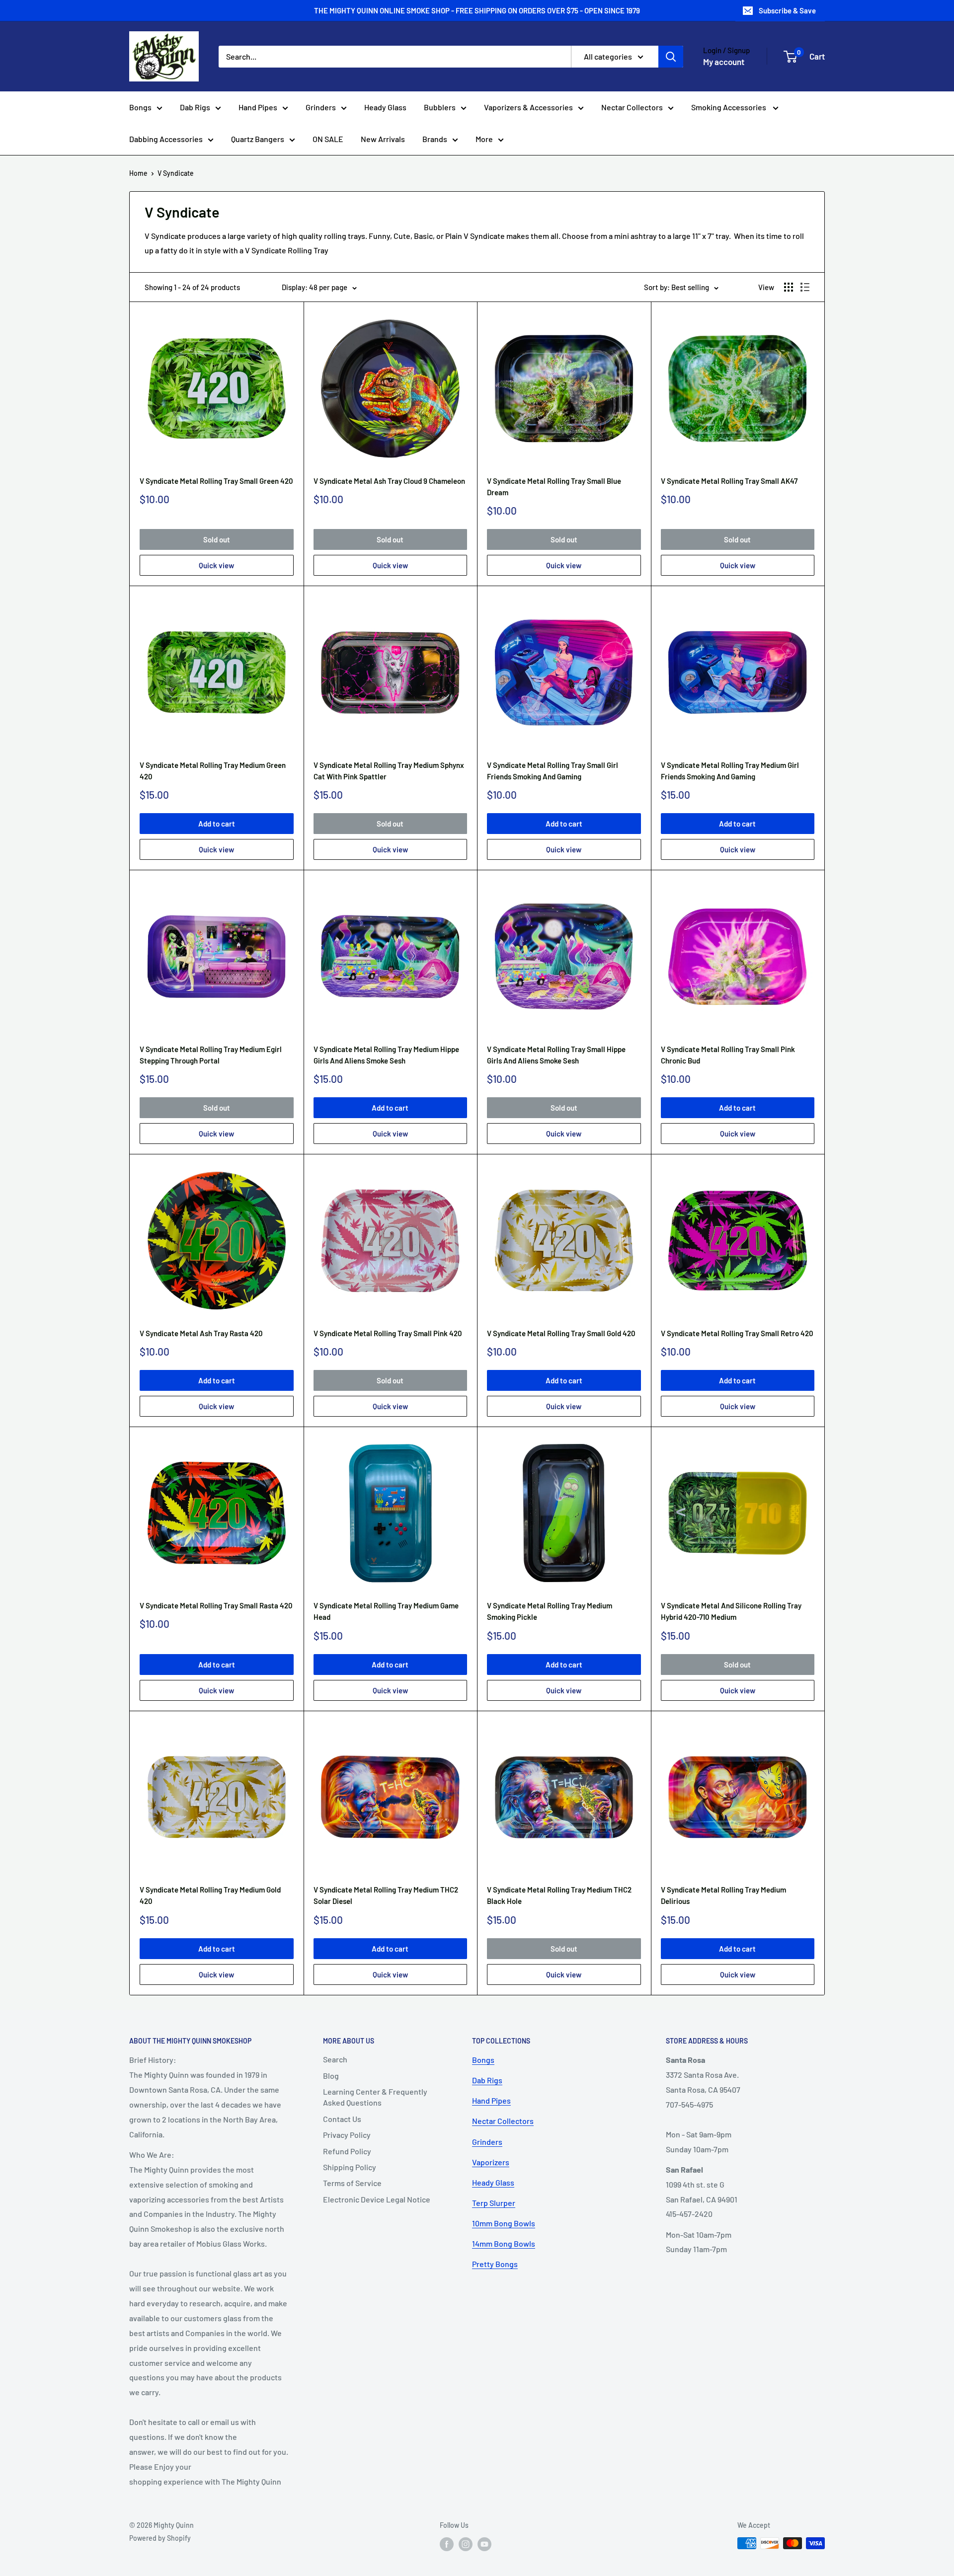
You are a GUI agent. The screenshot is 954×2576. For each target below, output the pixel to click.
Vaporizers (491, 2162)
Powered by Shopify (160, 2538)
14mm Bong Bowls (504, 2243)
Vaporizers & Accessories (528, 107)
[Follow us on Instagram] (466, 2544)
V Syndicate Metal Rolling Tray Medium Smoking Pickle (550, 1611)
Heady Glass (385, 107)
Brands (435, 139)
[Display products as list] (805, 287)
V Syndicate (176, 173)
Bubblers (440, 107)
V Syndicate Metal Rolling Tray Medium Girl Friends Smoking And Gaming (730, 771)
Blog (331, 2076)
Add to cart (217, 824)
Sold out (217, 539)
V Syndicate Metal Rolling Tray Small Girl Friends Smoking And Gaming (553, 771)
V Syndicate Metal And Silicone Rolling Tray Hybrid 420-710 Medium (731, 1611)
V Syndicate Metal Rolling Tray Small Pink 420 (388, 1333)
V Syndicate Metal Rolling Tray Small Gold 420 (561, 1333)
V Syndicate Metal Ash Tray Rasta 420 (201, 1333)
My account (724, 62)
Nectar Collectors (632, 107)
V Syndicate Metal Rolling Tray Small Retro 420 (737, 1333)
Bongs (140, 107)
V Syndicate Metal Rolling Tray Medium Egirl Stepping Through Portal (211, 1055)
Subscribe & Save (787, 10)
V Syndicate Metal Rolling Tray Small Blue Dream (554, 487)
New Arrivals (383, 139)
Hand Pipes (258, 107)
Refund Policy (347, 2151)
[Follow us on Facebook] (447, 2544)
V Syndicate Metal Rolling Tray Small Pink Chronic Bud (728, 1055)
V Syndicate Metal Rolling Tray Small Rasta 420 (216, 1605)
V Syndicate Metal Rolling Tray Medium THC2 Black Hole (559, 1895)
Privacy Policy (347, 2135)
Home (138, 173)
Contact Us (342, 2119)
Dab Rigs (195, 107)
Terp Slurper (494, 2203)
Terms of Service (352, 2183)
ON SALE (328, 139)
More (484, 139)
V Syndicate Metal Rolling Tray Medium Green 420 (213, 771)
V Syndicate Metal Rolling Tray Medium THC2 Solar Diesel (386, 1895)
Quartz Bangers (258, 139)
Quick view (216, 565)
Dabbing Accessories (166, 139)
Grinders (321, 107)
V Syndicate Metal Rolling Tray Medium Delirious (723, 1895)
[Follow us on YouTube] (484, 2544)
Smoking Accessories (729, 107)
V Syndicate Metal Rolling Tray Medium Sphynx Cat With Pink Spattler (389, 771)
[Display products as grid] (789, 287)
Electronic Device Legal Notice (377, 2199)
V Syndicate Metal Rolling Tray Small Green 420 (216, 481)
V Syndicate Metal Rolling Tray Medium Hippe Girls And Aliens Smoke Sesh (386, 1055)
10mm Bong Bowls (504, 2223)
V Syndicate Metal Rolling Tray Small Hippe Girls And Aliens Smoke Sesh (556, 1055)
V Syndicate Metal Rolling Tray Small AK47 (729, 481)
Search (335, 2059)
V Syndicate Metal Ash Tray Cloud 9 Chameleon (389, 481)
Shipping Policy (350, 2167)
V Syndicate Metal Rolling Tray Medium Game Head (386, 1611)
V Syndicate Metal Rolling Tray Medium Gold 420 (210, 1895)
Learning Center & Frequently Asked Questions (375, 2097)
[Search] (671, 57)
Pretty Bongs (495, 2264)
